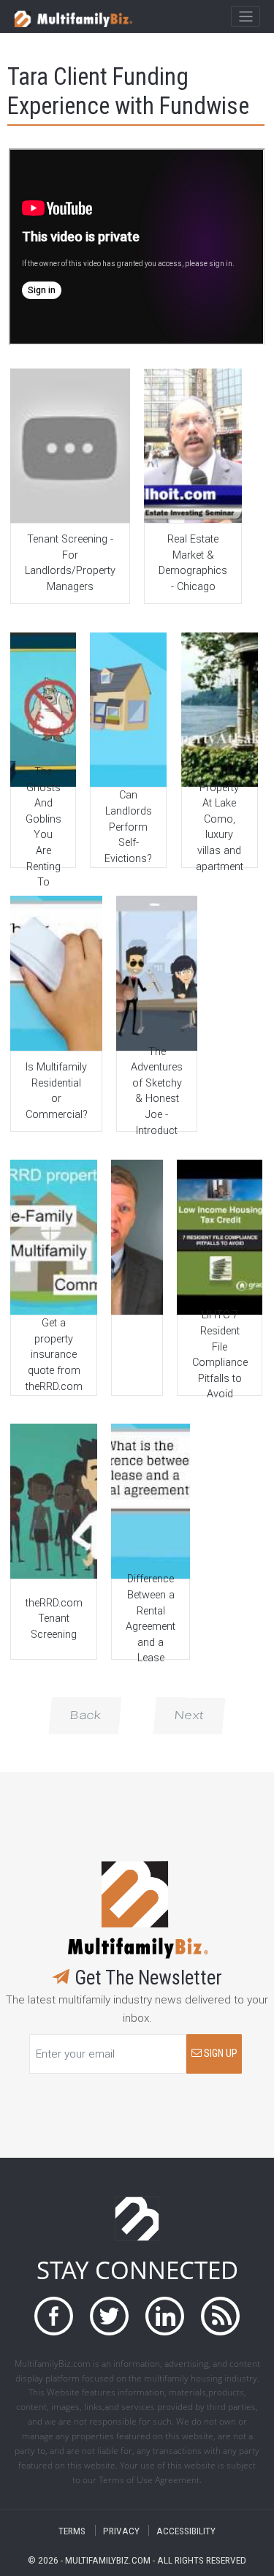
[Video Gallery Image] (70, 446)
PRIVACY (121, 2530)
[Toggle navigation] (245, 17)
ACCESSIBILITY (186, 2530)
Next (189, 1715)
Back (85, 1715)
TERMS (72, 2530)
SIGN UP (220, 2054)
